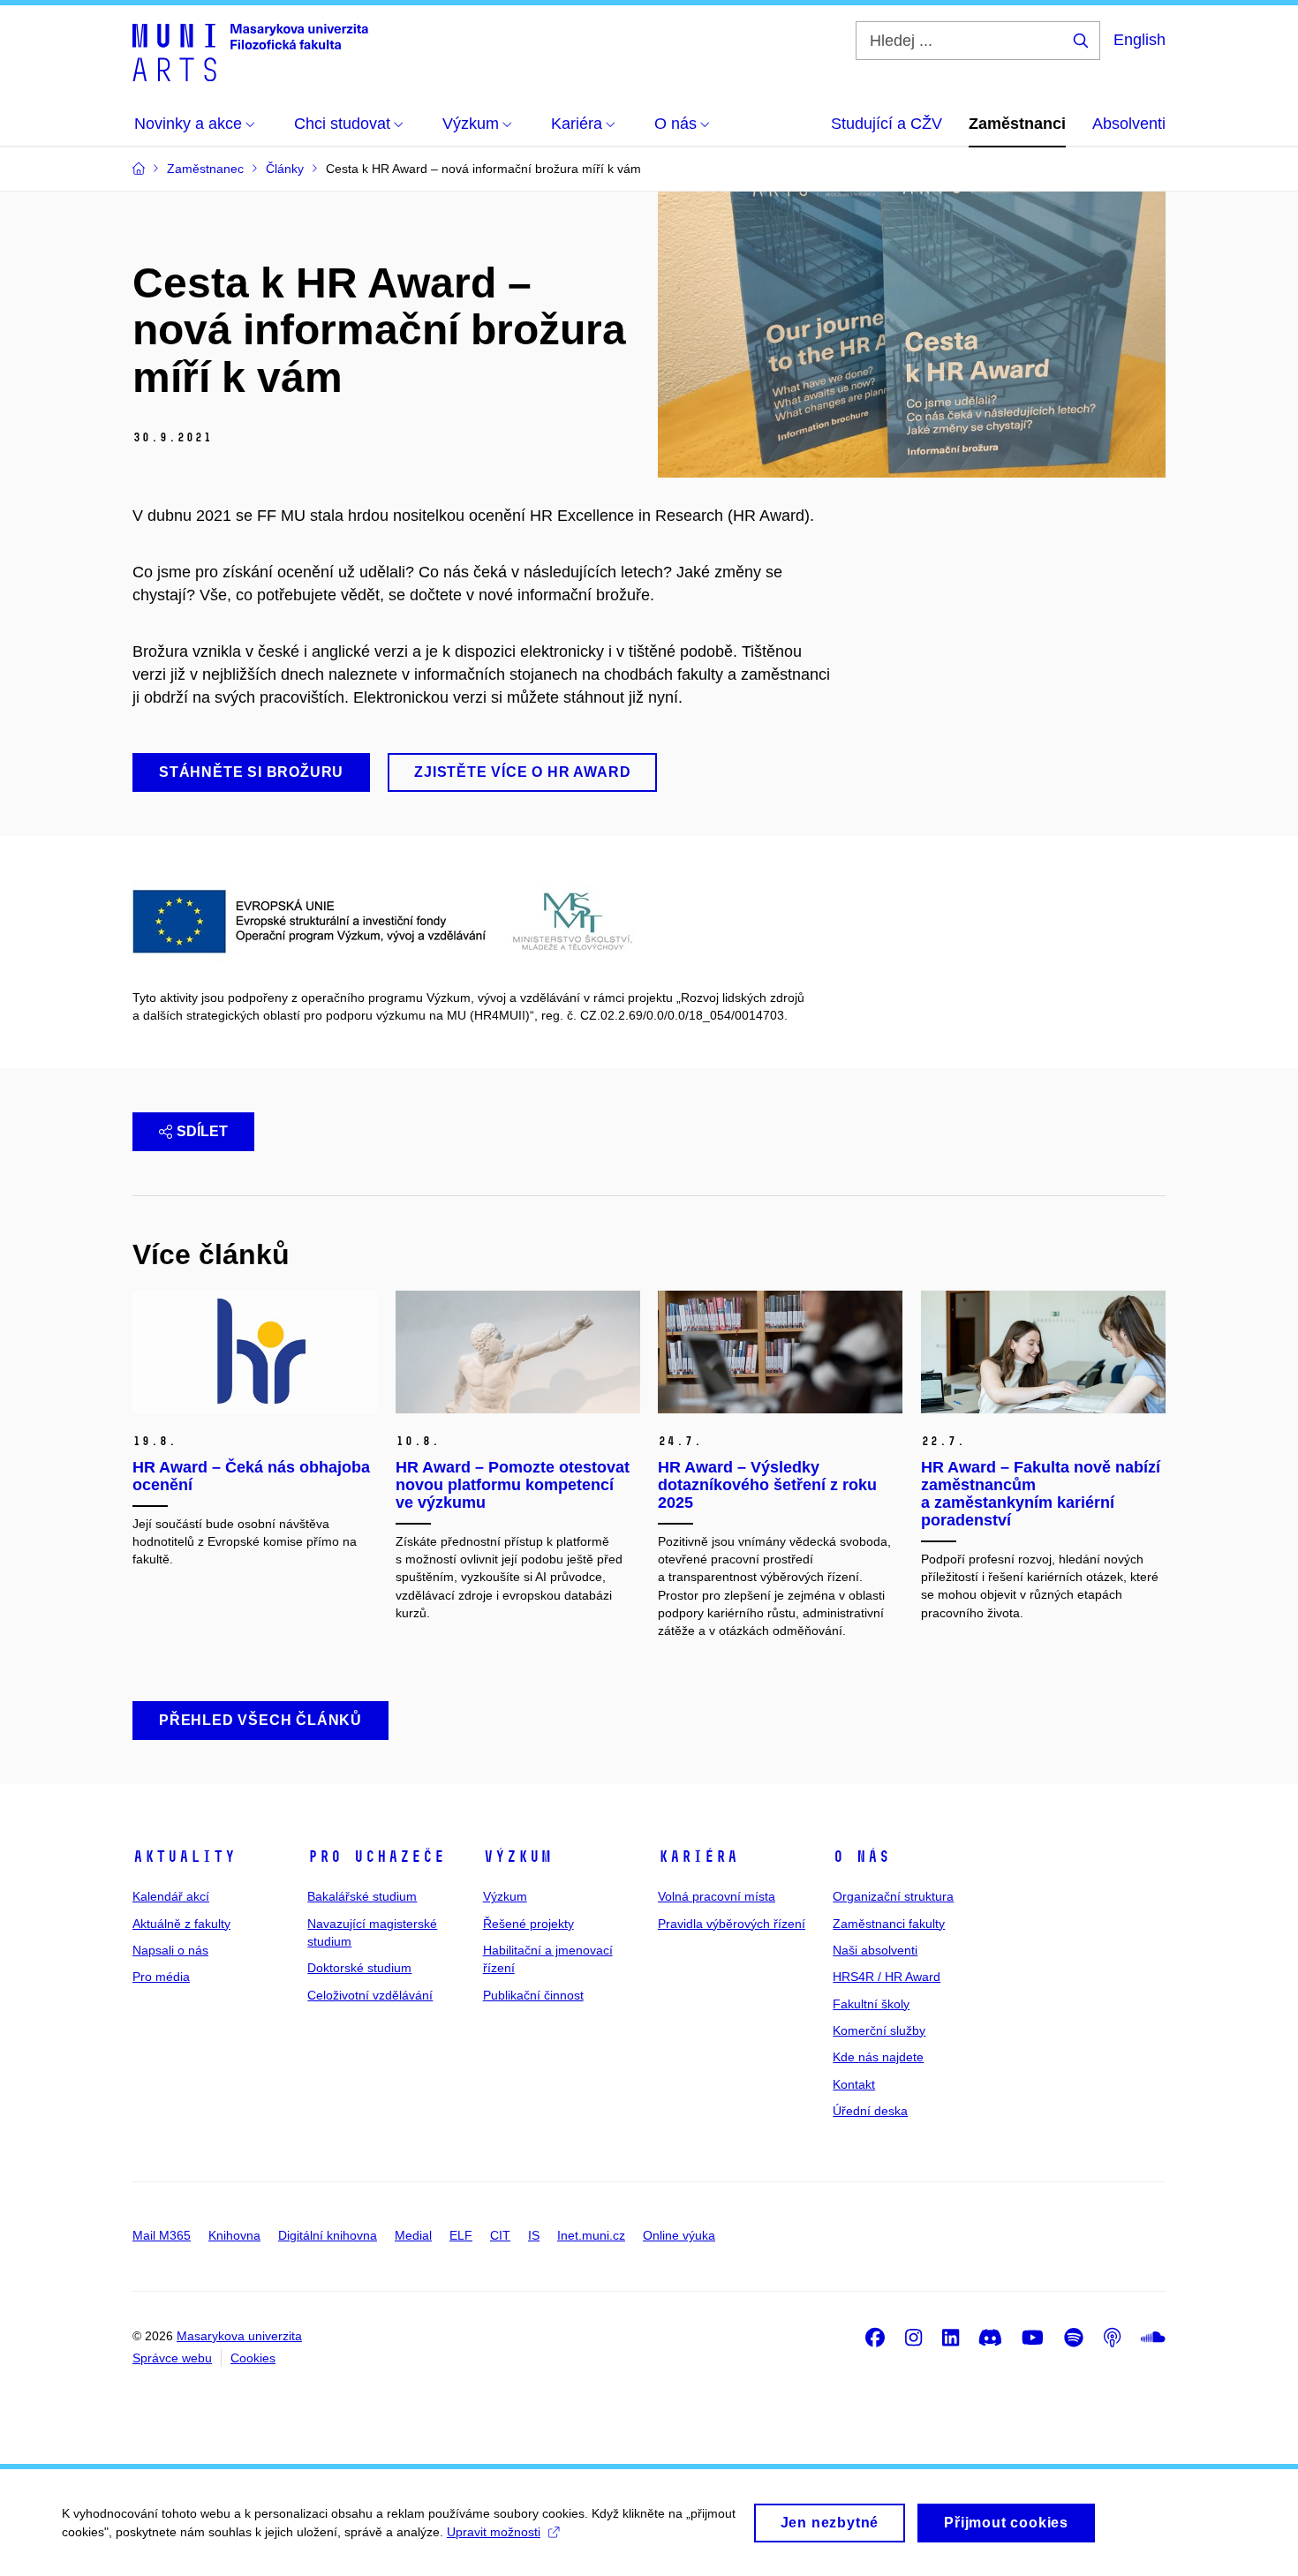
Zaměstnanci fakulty (889, 1924)
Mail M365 (162, 2235)
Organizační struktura (893, 1896)
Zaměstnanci (1017, 124)
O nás (861, 1857)
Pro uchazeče (376, 1857)
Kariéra (698, 1857)
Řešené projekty (528, 1924)
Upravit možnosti (494, 2532)
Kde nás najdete (878, 2057)
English (1140, 40)
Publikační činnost (533, 1995)
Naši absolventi (875, 1950)
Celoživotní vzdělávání (370, 1995)
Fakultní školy (871, 2004)
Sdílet (202, 1131)
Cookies (253, 2358)
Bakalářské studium (362, 1896)
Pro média (161, 1977)
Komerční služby (879, 2030)
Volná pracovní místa (717, 1896)
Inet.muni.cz (591, 2235)
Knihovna (234, 2235)
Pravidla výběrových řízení (732, 1924)
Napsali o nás (170, 1950)
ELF (461, 2235)
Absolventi (1129, 124)
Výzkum (517, 1857)
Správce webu (172, 2358)
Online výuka (679, 2235)
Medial (413, 2235)
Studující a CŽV (887, 124)
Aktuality (184, 1857)
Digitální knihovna (328, 2235)
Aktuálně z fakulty (181, 1924)
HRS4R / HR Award (887, 1977)
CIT (500, 2235)
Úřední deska (870, 2111)
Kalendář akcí (171, 1896)
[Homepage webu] (250, 51)
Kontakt (854, 2084)
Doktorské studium (359, 1968)
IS (534, 2235)
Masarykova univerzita (239, 2336)
